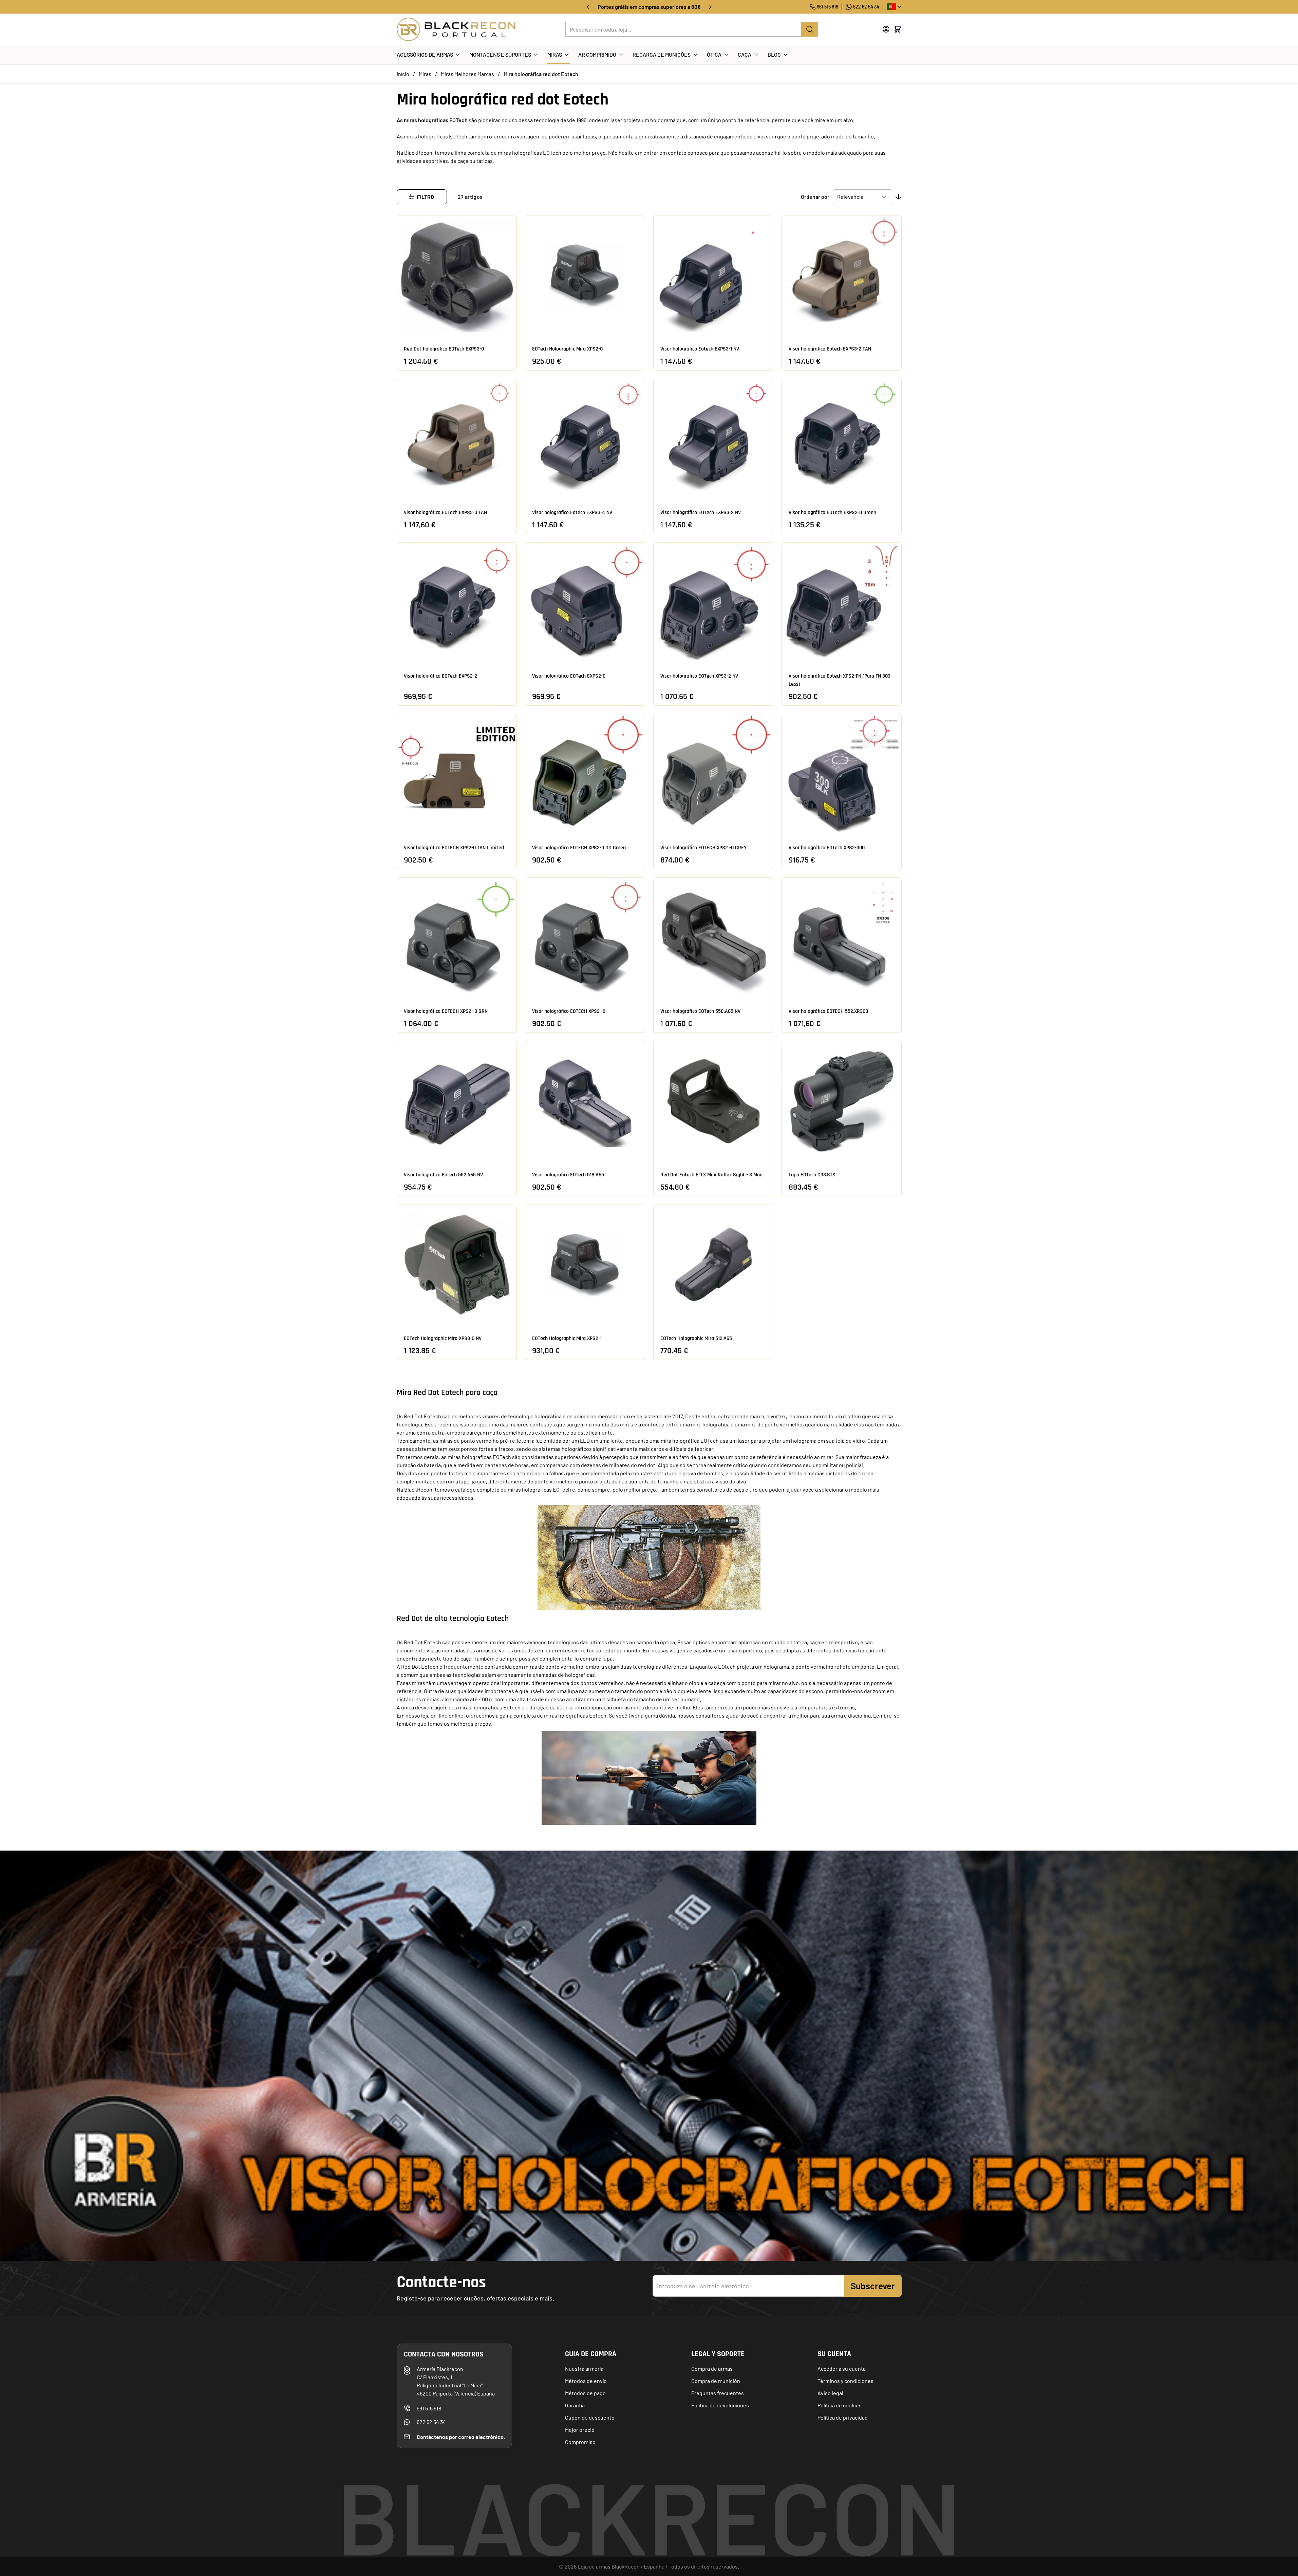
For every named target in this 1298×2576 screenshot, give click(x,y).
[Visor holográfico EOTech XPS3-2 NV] (713, 602)
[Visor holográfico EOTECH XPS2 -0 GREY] (713, 774)
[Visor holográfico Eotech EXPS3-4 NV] (585, 439)
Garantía (575, 2405)
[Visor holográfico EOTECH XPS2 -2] (585, 937)
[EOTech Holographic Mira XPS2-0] (585, 275)
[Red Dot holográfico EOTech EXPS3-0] (457, 275)
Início (403, 74)
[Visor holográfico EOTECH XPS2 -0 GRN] (457, 937)
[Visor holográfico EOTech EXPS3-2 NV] (713, 439)
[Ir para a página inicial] (456, 29)
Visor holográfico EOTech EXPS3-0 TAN (445, 513)
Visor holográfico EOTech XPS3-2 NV (699, 676)
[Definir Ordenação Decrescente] (899, 197)
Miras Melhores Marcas (467, 74)
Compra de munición (716, 2381)
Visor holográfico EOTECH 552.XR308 (829, 1011)
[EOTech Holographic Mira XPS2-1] (585, 1265)
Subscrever (873, 2286)
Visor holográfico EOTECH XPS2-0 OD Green (579, 848)
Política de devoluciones (720, 2405)
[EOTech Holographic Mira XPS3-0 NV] (457, 1265)
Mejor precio (580, 2430)
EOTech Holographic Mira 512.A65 (696, 1338)
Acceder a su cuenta (842, 2369)
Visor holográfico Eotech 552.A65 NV (443, 1175)
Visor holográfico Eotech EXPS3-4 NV (572, 513)
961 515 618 (827, 7)
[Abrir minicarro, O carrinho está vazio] (898, 29)
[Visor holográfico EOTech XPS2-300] (842, 774)
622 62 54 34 (866, 7)
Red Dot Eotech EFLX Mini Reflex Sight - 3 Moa (711, 1175)
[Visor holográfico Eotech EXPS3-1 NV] (713, 275)
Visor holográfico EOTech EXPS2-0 (569, 676)
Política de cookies (840, 2405)
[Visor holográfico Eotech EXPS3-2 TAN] (842, 275)
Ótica (714, 54)
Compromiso (580, 2442)
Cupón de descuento (590, 2417)
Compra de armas (712, 2369)
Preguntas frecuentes (718, 2393)
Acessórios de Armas (425, 54)
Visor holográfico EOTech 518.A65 (568, 1175)
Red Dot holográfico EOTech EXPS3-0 (444, 349)
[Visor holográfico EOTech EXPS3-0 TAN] (457, 439)
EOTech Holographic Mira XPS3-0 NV (443, 1338)
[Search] (810, 29)
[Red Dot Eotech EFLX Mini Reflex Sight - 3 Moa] (713, 1101)
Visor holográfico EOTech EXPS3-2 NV (701, 513)
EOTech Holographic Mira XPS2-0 (567, 349)
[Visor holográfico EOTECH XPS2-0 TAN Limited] (457, 774)
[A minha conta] (886, 29)
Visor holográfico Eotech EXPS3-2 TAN (830, 349)
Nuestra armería (584, 2369)
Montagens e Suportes (500, 54)
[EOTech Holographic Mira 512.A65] (713, 1265)
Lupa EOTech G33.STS (812, 1175)
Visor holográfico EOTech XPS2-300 (827, 848)
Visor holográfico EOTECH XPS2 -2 (569, 1011)
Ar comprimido (597, 54)
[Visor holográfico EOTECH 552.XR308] (842, 937)
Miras (555, 54)
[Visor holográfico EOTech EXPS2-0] (585, 602)
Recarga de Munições (662, 54)
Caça (745, 54)
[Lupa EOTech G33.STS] (842, 1101)
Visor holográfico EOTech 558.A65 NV (700, 1011)
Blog (774, 54)
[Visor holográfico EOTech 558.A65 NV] (713, 937)
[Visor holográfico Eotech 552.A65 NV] (457, 1101)
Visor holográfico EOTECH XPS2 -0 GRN (446, 1011)
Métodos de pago (585, 2393)
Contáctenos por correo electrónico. (461, 2437)
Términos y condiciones (845, 2381)
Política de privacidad (843, 2417)
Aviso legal (830, 2393)
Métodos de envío (586, 2381)
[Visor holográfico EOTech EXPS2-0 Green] (842, 439)
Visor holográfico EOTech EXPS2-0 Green (832, 513)
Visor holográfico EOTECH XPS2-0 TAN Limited (454, 848)
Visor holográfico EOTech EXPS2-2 (440, 676)
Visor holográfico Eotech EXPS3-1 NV (700, 349)
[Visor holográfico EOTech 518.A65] (585, 1101)
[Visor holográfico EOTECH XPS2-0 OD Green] (585, 774)
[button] (422, 197)
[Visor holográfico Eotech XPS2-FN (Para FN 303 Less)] (842, 602)
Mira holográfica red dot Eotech (541, 74)
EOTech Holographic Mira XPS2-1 (567, 1338)
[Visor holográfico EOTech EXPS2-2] (457, 602)
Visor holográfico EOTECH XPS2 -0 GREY (703, 848)
